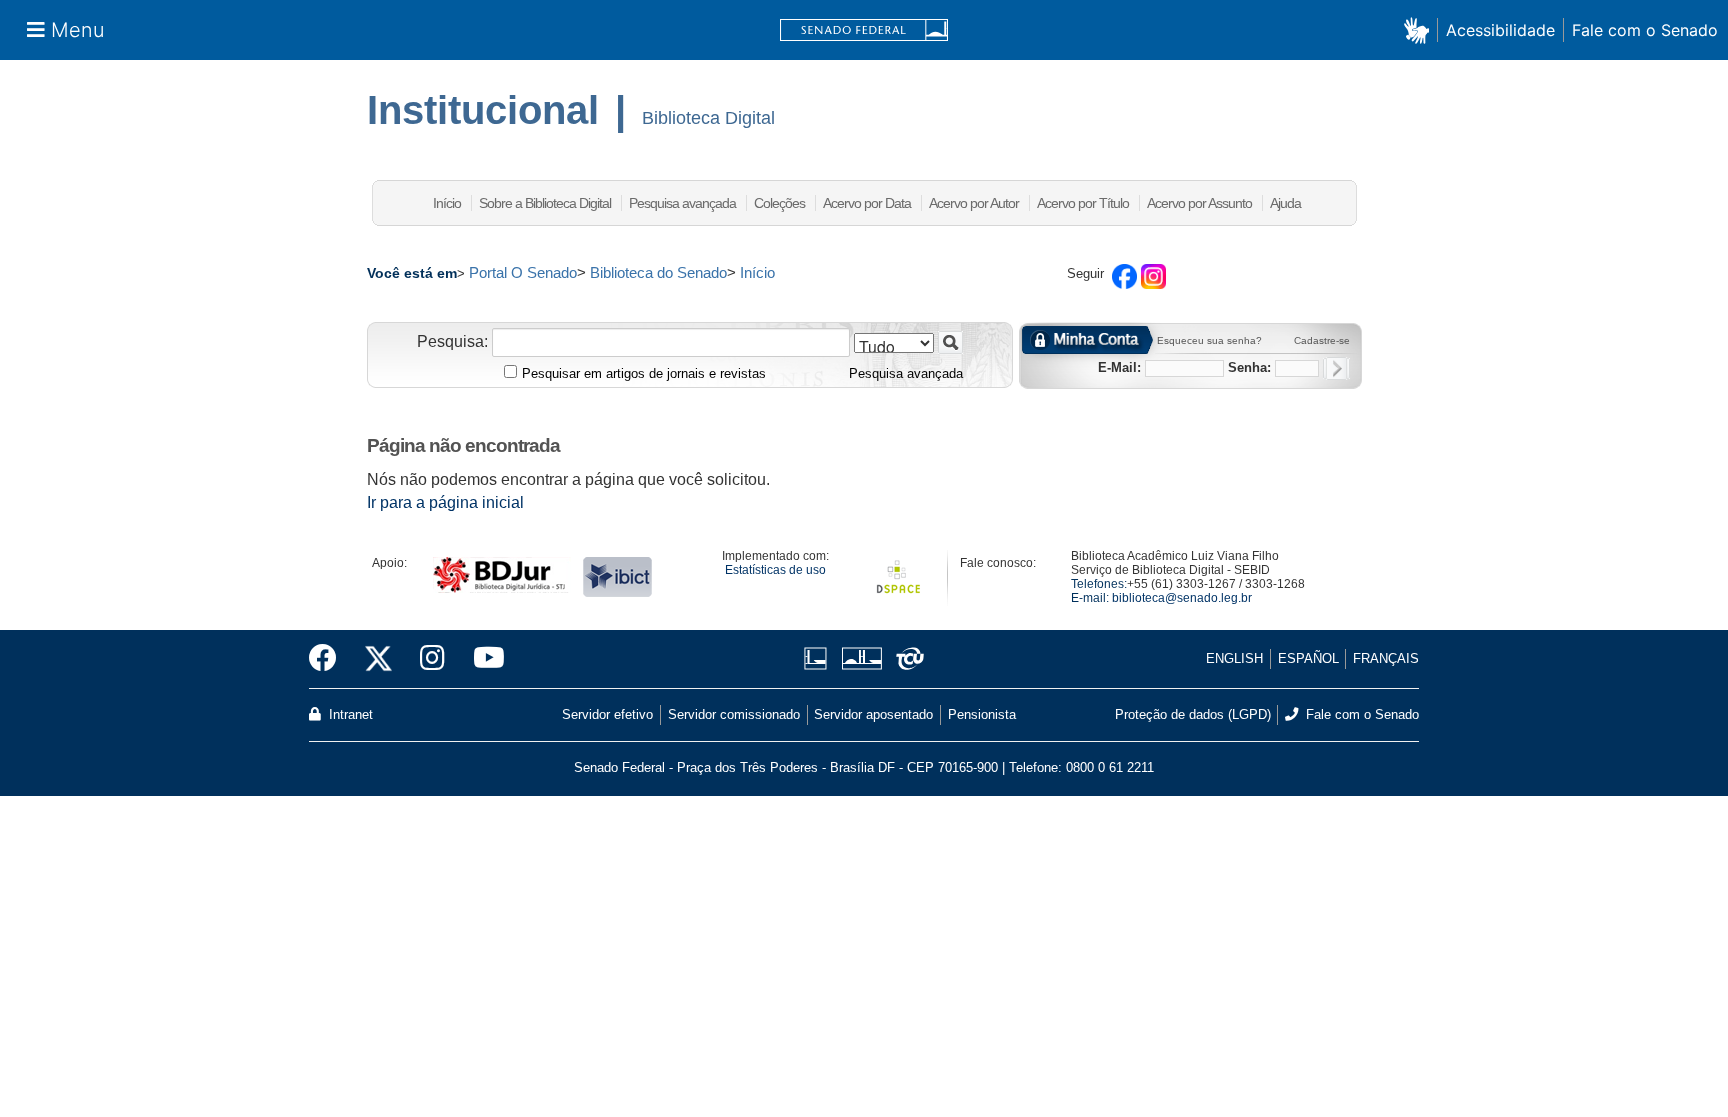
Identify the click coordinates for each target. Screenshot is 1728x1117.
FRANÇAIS (1386, 658)
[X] (378, 659)
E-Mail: (1119, 367)
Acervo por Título (1083, 203)
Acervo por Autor (974, 203)
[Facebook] (330, 659)
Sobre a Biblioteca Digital (545, 203)
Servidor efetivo (607, 714)
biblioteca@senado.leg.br (1182, 598)
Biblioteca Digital (708, 118)
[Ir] (950, 342)
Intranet (349, 714)
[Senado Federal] (864, 30)
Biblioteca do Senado (658, 272)
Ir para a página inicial (445, 502)
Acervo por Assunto (1199, 203)
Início (447, 203)
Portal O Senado (523, 272)
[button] (1420, 29)
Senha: (1249, 367)
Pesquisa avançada (682, 203)
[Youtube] (482, 659)
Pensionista (982, 714)
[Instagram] (432, 659)
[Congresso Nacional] (861, 658)
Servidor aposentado (873, 714)
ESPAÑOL (1308, 658)
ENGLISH (1234, 658)
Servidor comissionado (734, 714)
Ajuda (1285, 203)
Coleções (779, 203)
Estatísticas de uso (775, 570)
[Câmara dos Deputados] (819, 658)
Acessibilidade (1500, 30)
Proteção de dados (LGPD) (1193, 714)
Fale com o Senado (1645, 30)
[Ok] (1336, 368)
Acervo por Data (867, 203)
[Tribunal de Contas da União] (906, 658)
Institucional (483, 110)
